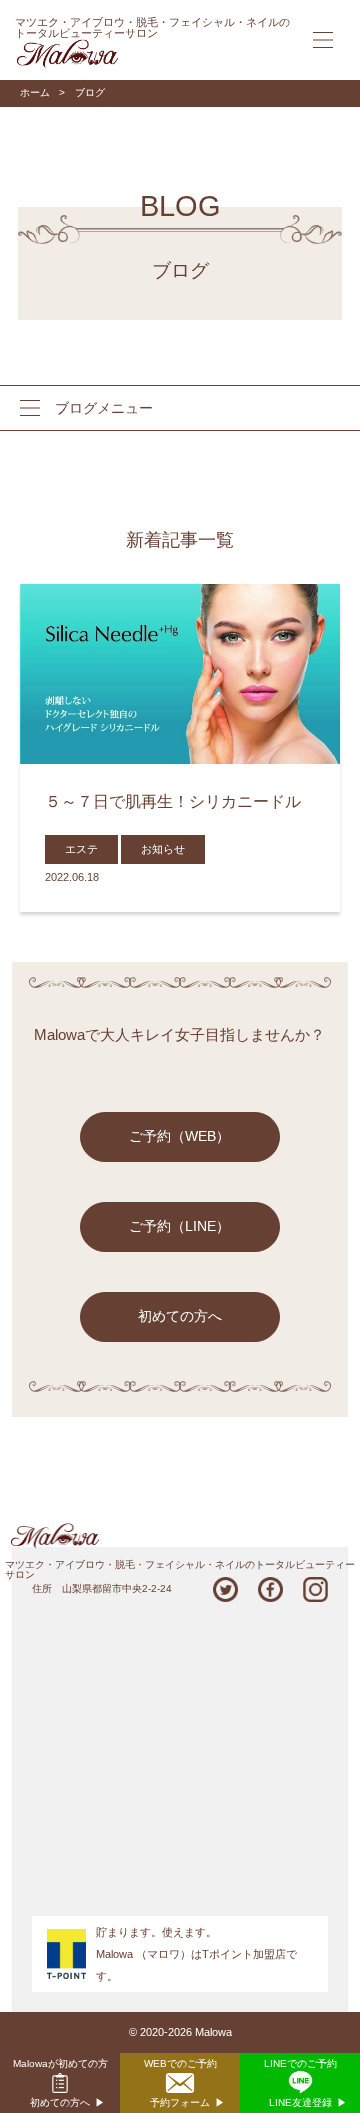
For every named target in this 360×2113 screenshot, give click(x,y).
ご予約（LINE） (179, 1226)
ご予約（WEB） (179, 1136)
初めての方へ (180, 1316)
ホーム (35, 92)
